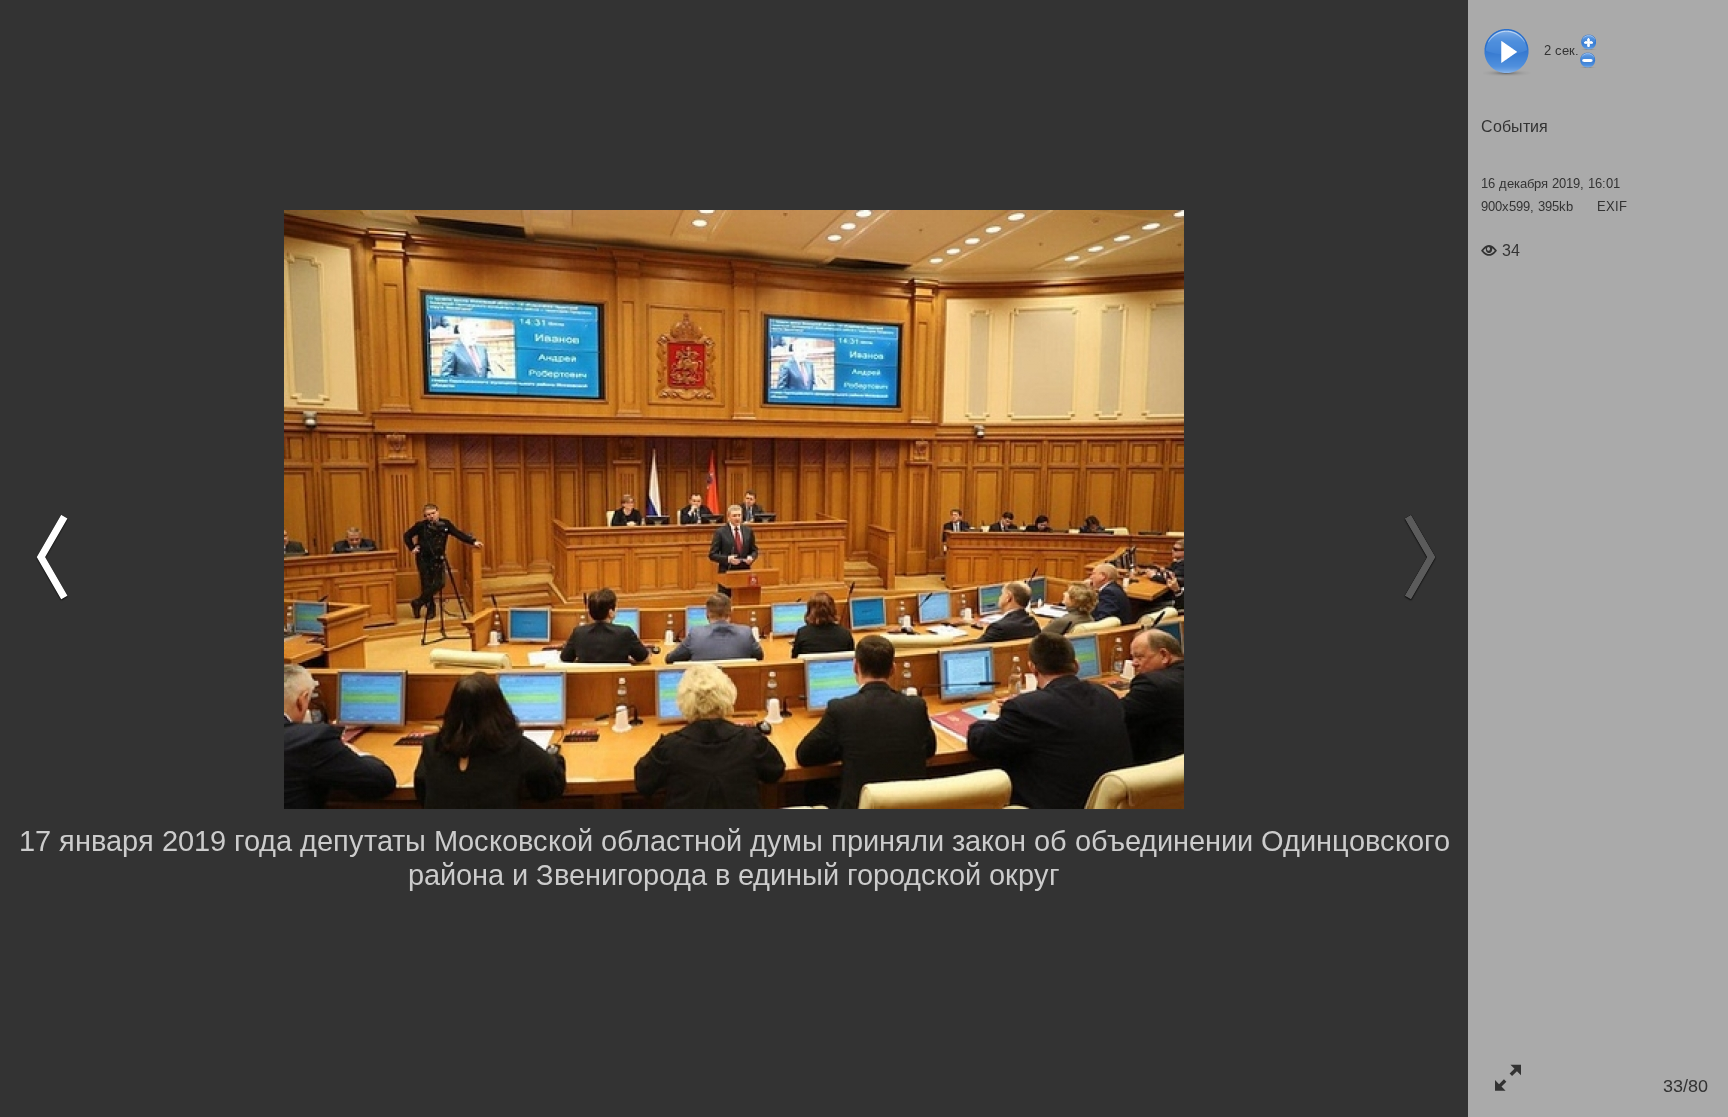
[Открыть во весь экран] (1507, 1077)
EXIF (1612, 206)
